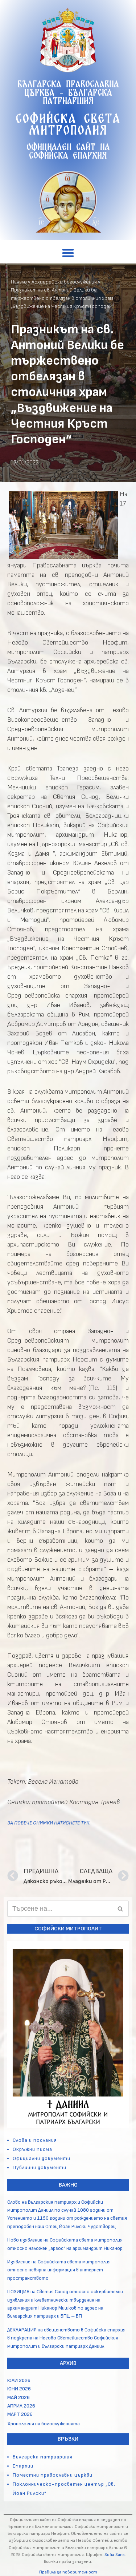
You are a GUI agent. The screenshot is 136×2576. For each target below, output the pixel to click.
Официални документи (42, 2158)
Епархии (23, 2466)
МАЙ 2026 (18, 2397)
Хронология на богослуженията (44, 2424)
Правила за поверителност (68, 2572)
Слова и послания (35, 2140)
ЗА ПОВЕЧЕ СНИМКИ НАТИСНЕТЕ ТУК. (49, 1823)
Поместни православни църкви (53, 2475)
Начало (19, 282)
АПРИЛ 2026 (21, 2406)
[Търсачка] (121, 1909)
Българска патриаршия (43, 2457)
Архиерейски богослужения (64, 282)
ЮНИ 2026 (19, 2389)
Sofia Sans (115, 2555)
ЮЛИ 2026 (19, 2380)
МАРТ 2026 (20, 2414)
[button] (68, 253)
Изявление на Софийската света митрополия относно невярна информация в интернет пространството (59, 2270)
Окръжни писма (32, 2149)
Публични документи (40, 2167)
